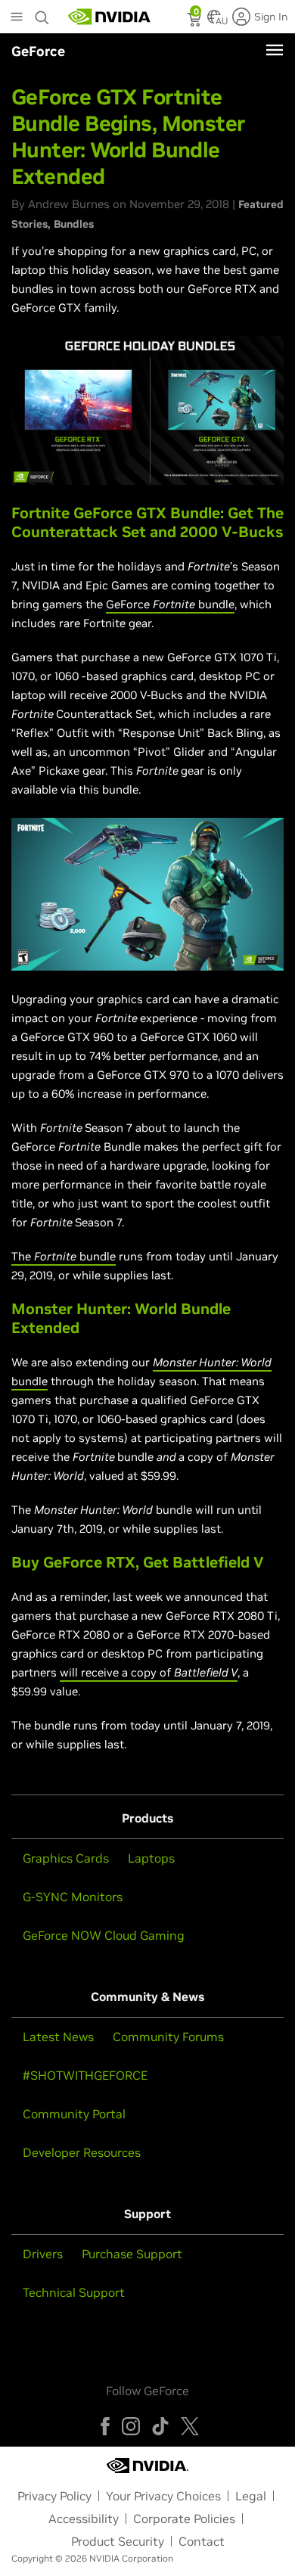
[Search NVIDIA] (42, 14)
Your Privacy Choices (163, 2496)
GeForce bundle (170, 604)
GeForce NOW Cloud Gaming (104, 1935)
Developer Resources (82, 2152)
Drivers (43, 2254)
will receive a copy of (149, 1672)
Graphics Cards (66, 1858)
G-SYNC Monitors (73, 1897)
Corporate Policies (184, 2519)
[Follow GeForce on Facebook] (105, 2426)
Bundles (74, 224)
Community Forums (168, 2037)
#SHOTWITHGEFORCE (85, 2075)
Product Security (118, 2541)
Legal (251, 2496)
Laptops (151, 1858)
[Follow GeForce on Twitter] (190, 2426)
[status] (196, 21)
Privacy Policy (54, 2496)
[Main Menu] (17, 18)
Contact (202, 2541)
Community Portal (74, 2114)
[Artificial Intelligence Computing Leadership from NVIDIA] (110, 17)
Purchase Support (132, 2254)
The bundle (64, 1256)
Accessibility (84, 2519)
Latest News (58, 2037)
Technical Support (74, 2292)
